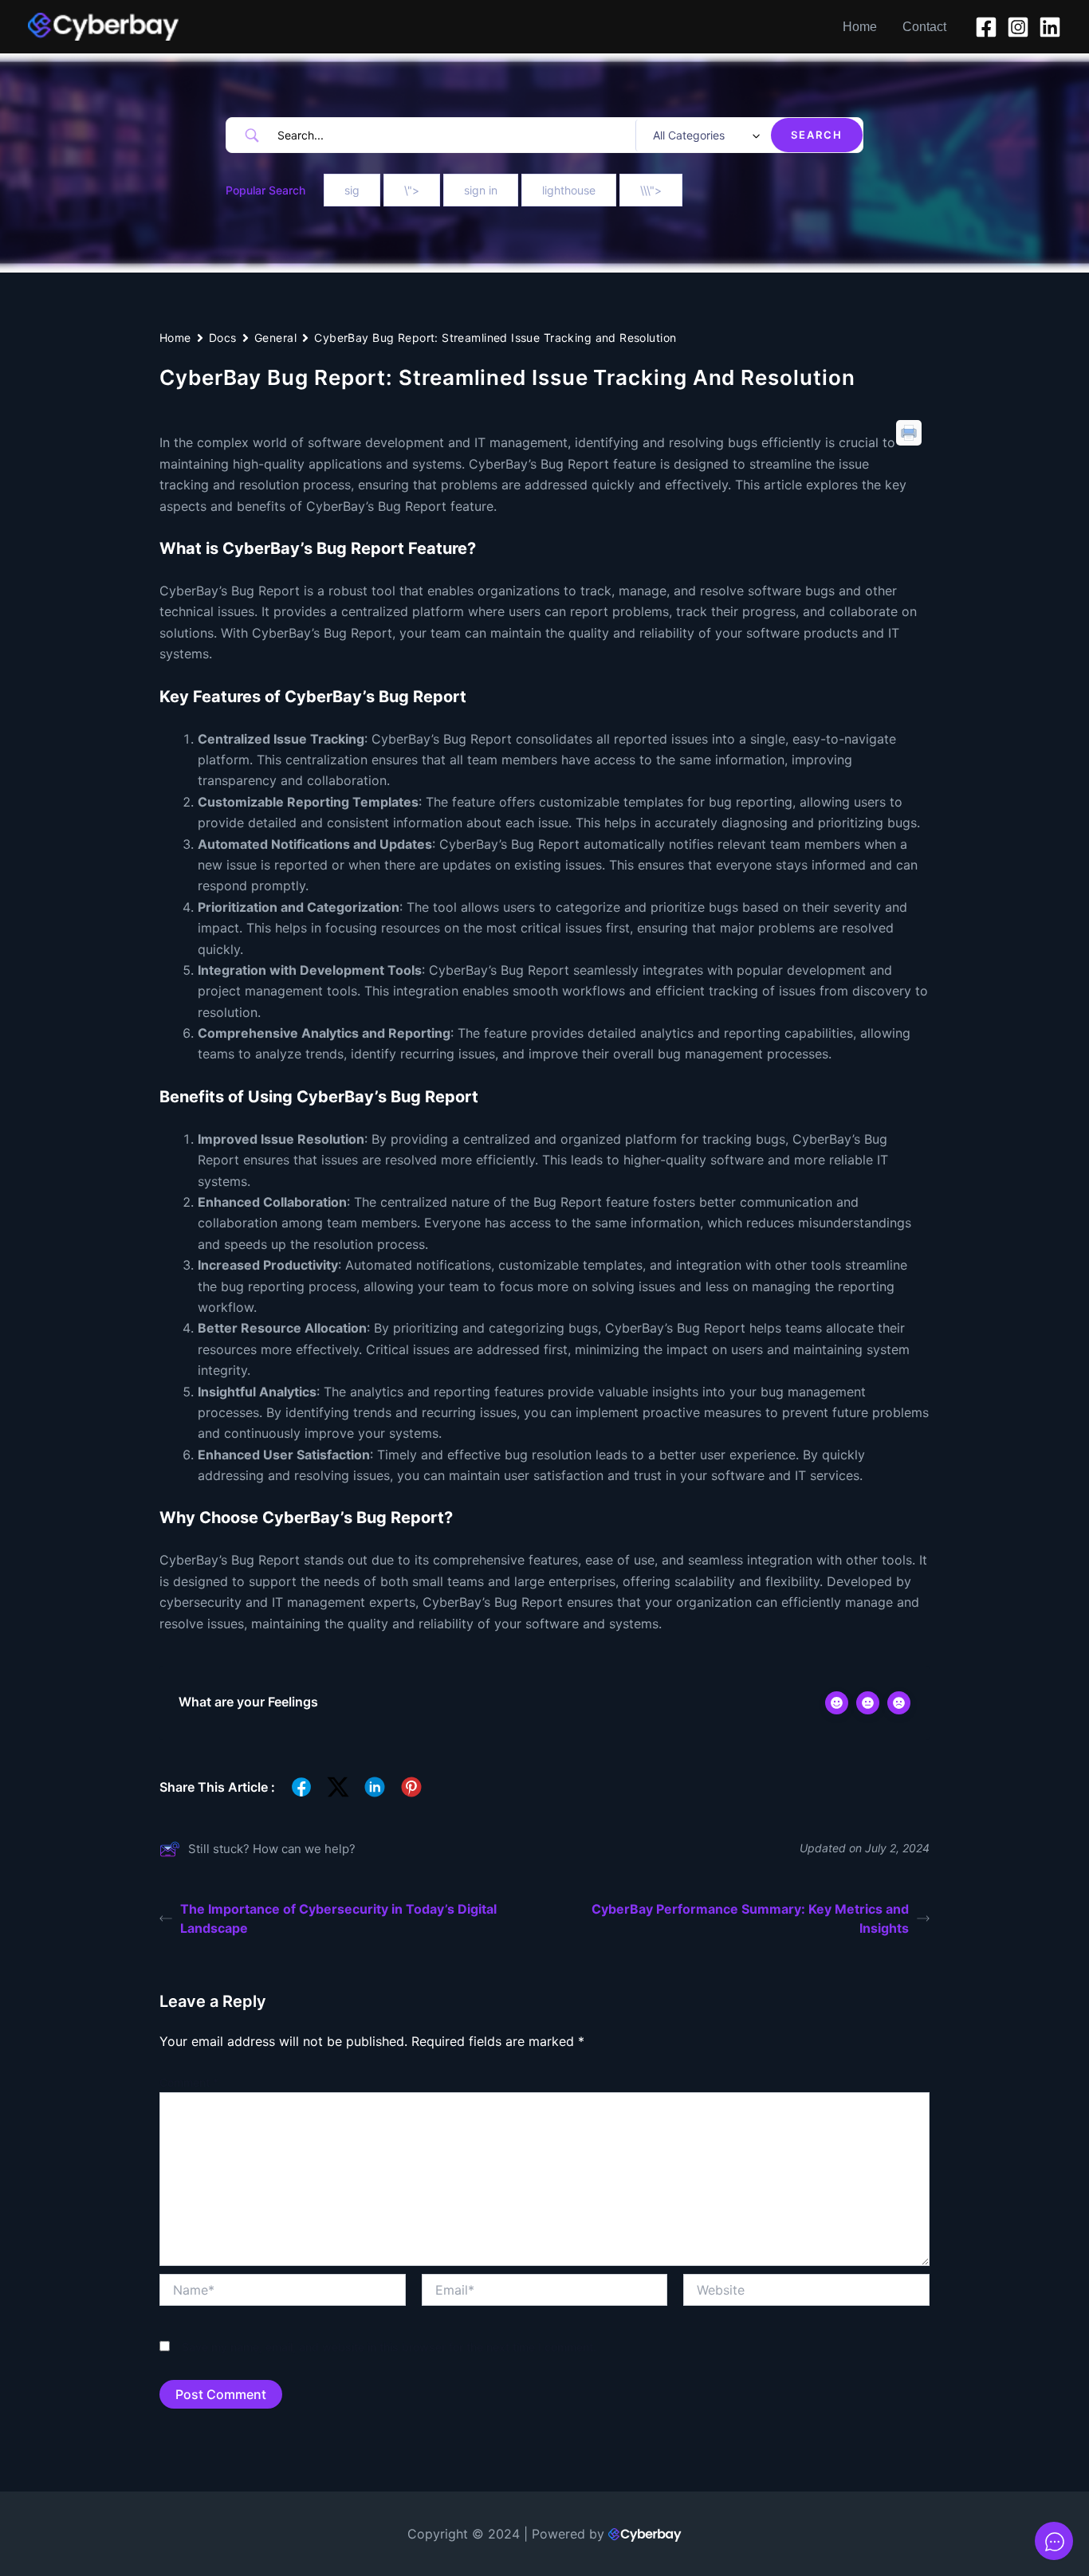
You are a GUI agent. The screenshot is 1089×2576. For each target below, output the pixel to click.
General (275, 338)
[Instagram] (1018, 27)
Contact (924, 27)
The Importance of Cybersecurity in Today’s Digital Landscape (338, 1918)
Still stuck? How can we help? (272, 1849)
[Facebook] (986, 27)
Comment (189, 2082)
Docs (223, 338)
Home (860, 27)
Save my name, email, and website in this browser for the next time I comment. (389, 2347)
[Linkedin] (1050, 27)
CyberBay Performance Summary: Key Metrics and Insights (750, 1918)
